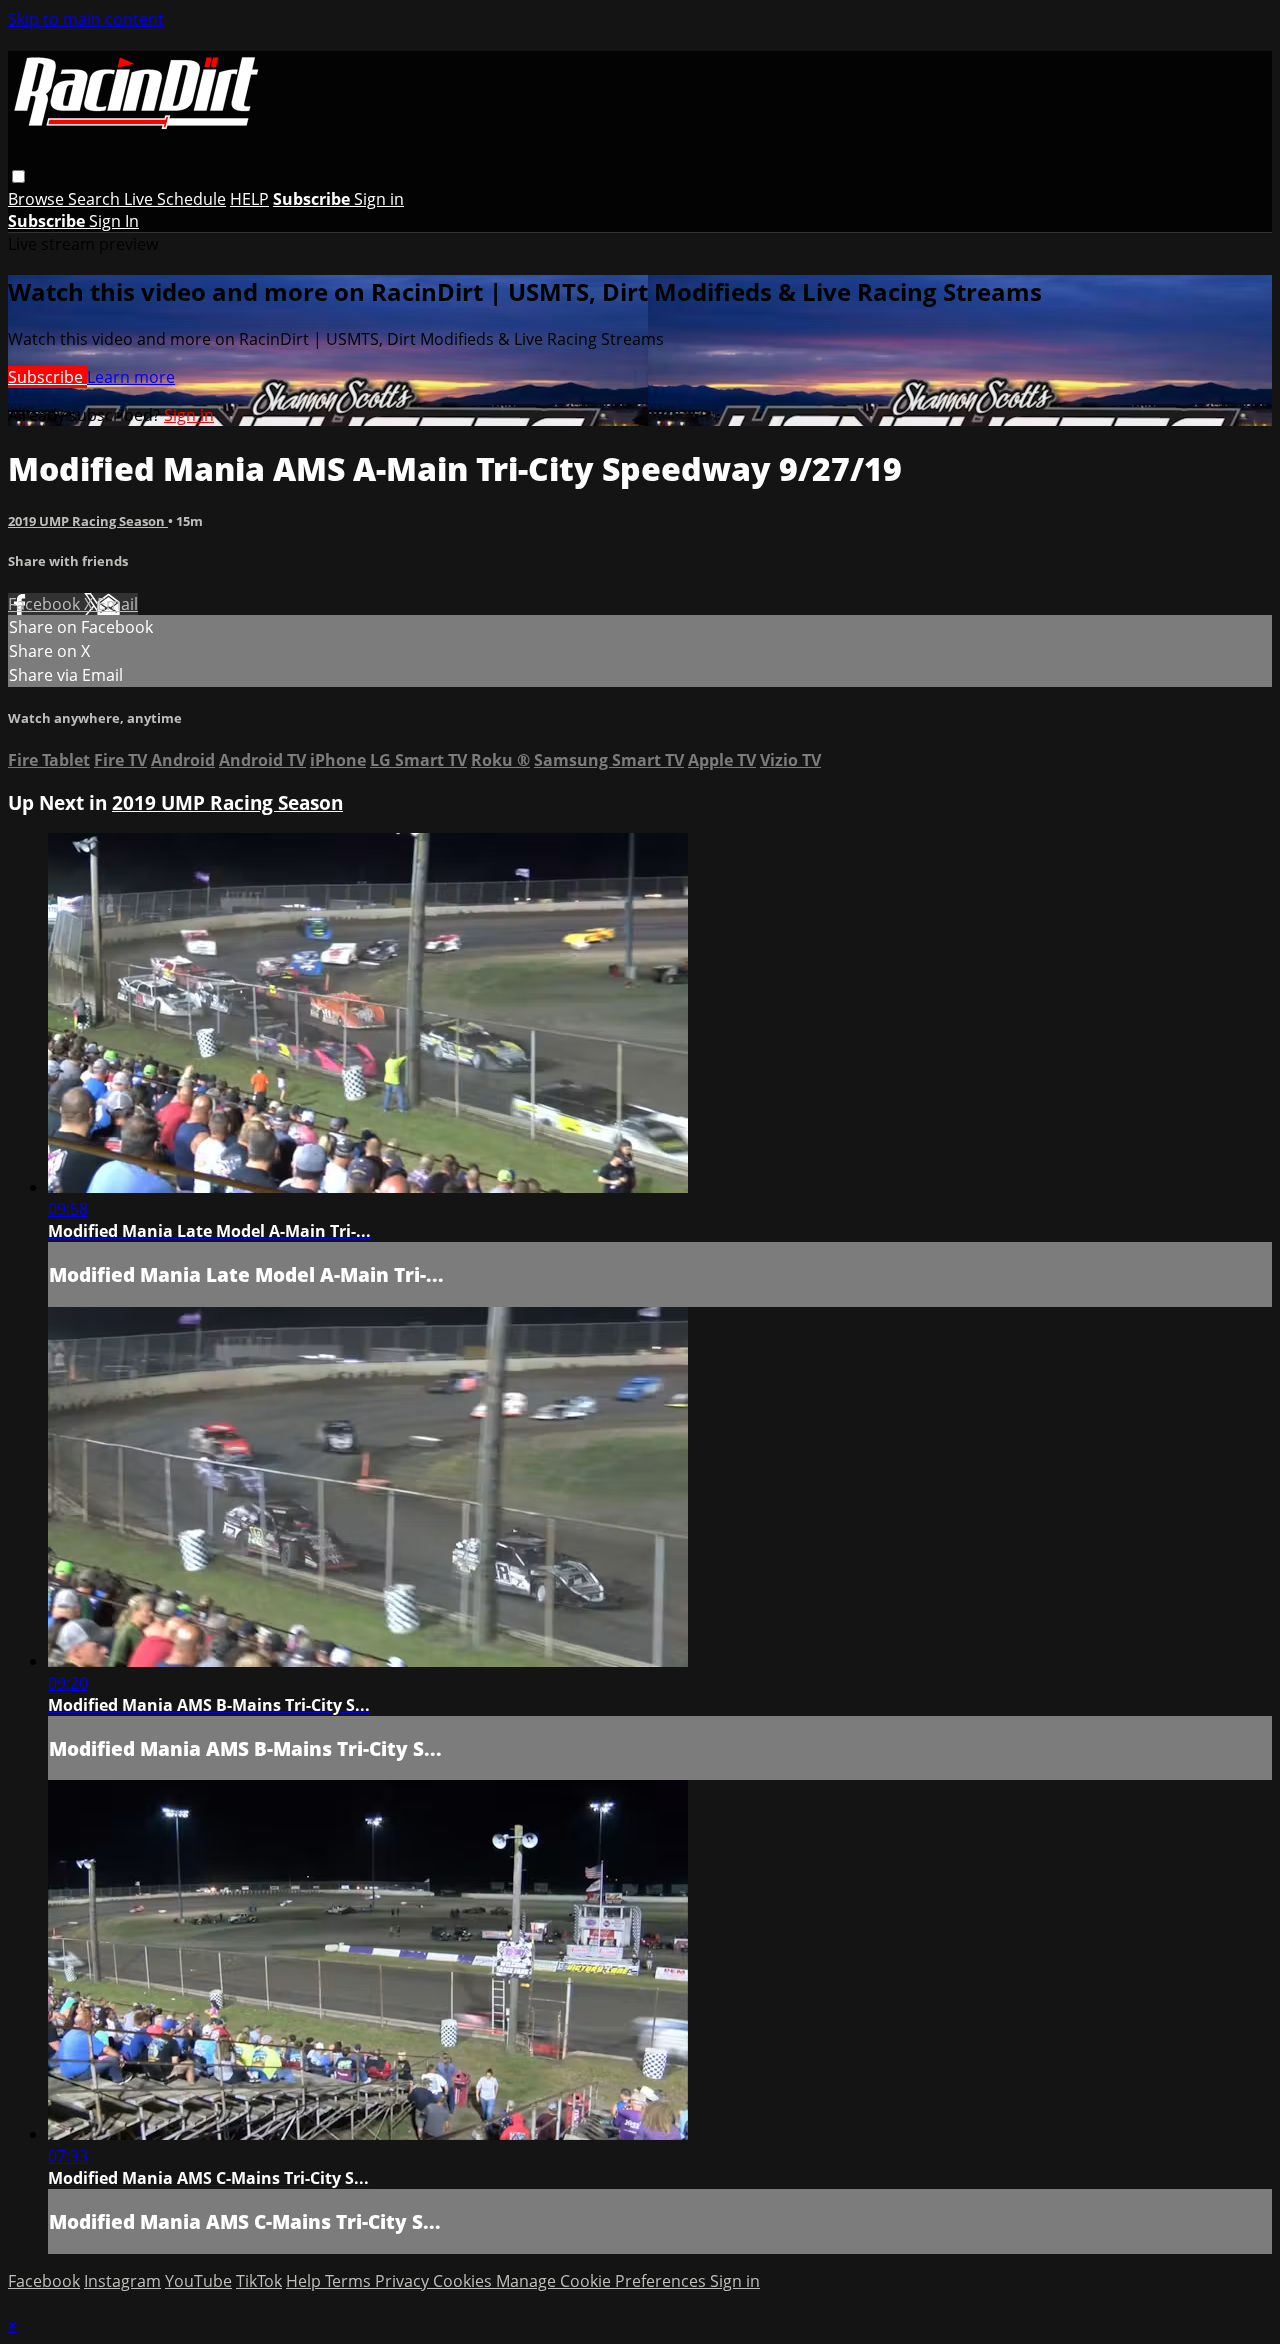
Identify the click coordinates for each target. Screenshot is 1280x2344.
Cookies (464, 2281)
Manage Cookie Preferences (603, 2281)
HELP (249, 199)
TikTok (259, 2281)
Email (117, 604)
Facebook (46, 604)
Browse (38, 199)
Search (96, 199)
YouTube (198, 2281)
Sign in (379, 199)
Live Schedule (175, 199)
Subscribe (47, 377)
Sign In (114, 221)
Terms (350, 2281)
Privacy (404, 2281)
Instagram (122, 2281)
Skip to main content (86, 19)
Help (305, 2281)
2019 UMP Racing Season (88, 521)
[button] (18, 176)
